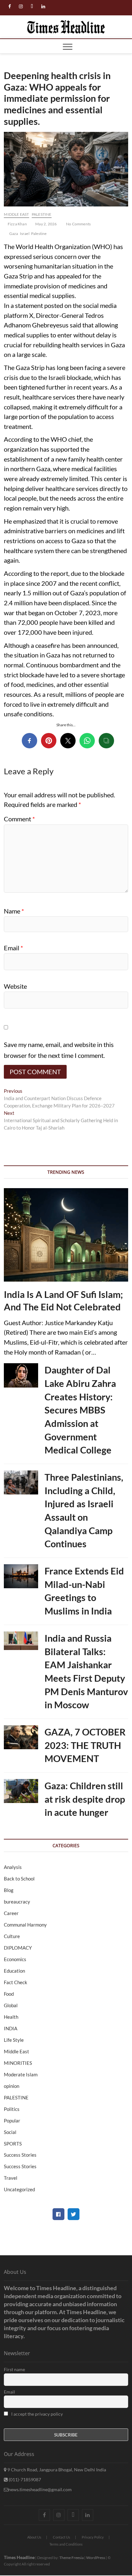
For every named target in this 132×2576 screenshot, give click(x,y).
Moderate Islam (21, 2074)
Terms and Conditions (66, 2544)
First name (14, 2369)
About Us (34, 2537)
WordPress (96, 2558)
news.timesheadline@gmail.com (40, 2489)
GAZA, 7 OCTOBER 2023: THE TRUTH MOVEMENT (85, 1745)
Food (9, 1994)
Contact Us (62, 2537)
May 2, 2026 (46, 224)
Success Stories (20, 2155)
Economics (15, 1959)
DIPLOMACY (18, 1948)
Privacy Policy (93, 2537)
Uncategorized (19, 2189)
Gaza (14, 233)
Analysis (13, 1867)
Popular (12, 2121)
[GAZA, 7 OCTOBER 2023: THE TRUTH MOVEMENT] (21, 1737)
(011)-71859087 (24, 2479)
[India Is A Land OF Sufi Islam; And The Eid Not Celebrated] (66, 1235)
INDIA (11, 2028)
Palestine (39, 233)
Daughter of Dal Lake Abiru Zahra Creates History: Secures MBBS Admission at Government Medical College (80, 1410)
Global (11, 2005)
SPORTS (13, 2144)
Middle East (16, 214)
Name (14, 911)
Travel (11, 2178)
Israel (25, 233)
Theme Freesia (71, 2558)
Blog (9, 1890)
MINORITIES (18, 2063)
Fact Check (16, 1982)
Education (14, 1971)
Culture (12, 1936)
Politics (12, 2109)
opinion (12, 2086)
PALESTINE (42, 214)
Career (11, 1913)
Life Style (14, 2040)
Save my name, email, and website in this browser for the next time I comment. (59, 1050)
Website (15, 986)
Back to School (19, 1879)
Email (13, 948)
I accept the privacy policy (37, 2414)
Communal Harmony (25, 1925)
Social (10, 2132)
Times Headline (19, 2557)
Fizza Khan (17, 224)
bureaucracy (17, 1902)
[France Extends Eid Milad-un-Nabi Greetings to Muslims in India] (21, 1576)
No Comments (78, 224)
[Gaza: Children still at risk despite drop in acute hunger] (21, 1791)
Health (11, 2017)
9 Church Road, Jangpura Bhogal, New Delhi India (56, 2470)
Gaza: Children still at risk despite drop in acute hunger (85, 1799)
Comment (19, 819)
